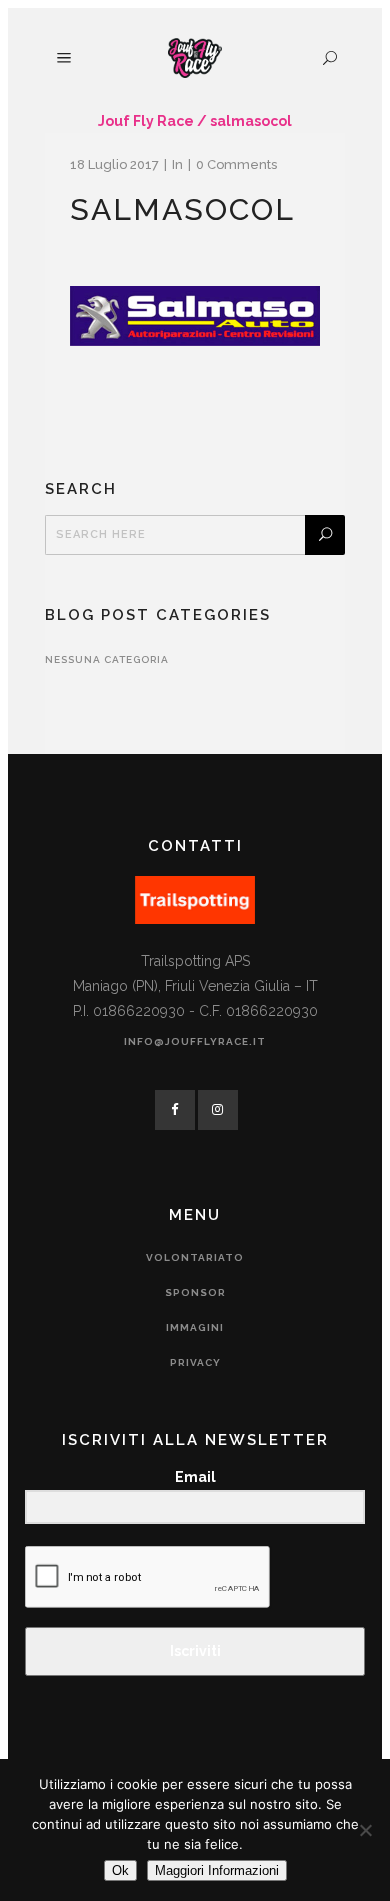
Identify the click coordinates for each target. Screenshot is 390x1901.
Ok (120, 1870)
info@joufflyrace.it (195, 1041)
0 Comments (236, 164)
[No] (365, 1830)
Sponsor (195, 1292)
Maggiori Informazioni (217, 1870)
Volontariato (195, 1257)
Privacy (195, 1362)
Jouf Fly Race (146, 121)
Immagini (195, 1327)
